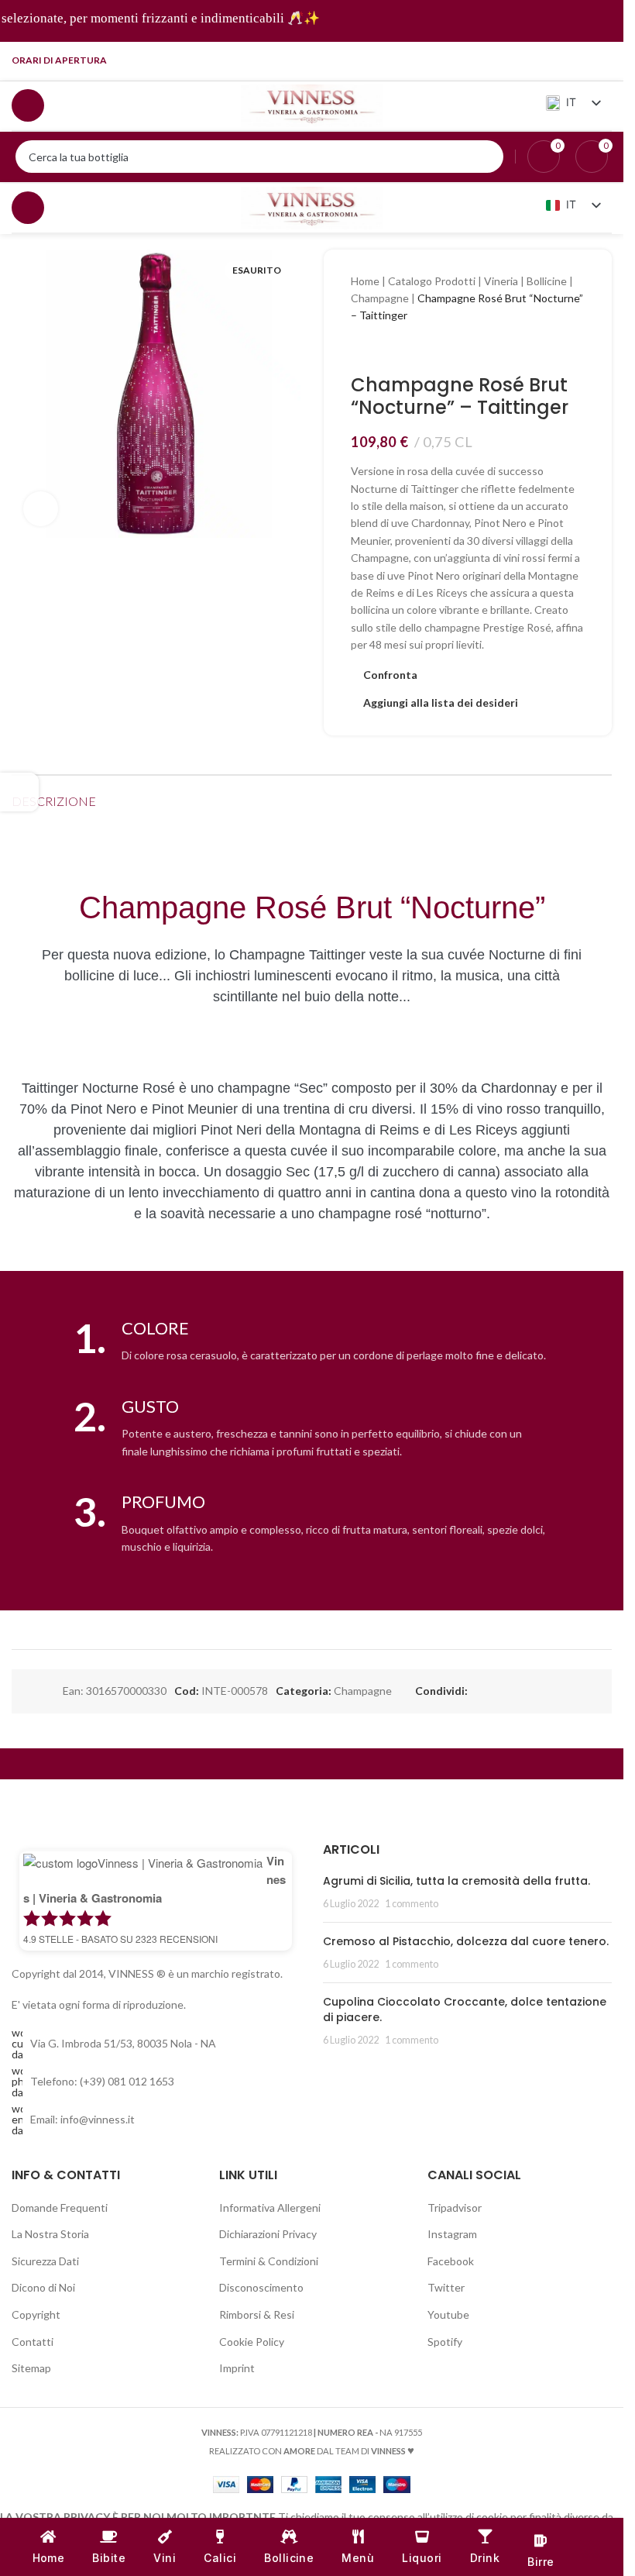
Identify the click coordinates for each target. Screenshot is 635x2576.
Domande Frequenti (60, 2208)
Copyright (36, 2314)
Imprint (237, 2368)
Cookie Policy (252, 2342)
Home (365, 281)
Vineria (501, 281)
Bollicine (547, 281)
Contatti (33, 2342)
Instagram (452, 2234)
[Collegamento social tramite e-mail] (514, 1691)
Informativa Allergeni (270, 2208)
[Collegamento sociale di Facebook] (504, 60)
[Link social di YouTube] (543, 60)
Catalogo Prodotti (432, 281)
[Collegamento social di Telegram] (602, 60)
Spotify (445, 2342)
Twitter (446, 2287)
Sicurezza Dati (45, 2261)
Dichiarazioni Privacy (268, 2234)
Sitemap (31, 2368)
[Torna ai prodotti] (379, 350)
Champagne (380, 298)
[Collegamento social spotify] (563, 60)
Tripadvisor (455, 2208)
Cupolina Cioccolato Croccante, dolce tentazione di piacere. (465, 2009)
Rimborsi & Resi (257, 2314)
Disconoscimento (261, 2287)
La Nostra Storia (50, 2234)
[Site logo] (312, 104)
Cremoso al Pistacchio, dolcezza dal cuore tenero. (466, 1941)
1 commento (412, 1904)
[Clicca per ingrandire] (41, 509)
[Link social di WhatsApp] (533, 1691)
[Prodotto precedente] (360, 350)
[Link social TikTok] (582, 60)
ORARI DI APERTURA (59, 60)
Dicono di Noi (43, 2287)
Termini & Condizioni (269, 2261)
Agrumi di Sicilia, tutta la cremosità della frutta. (457, 1881)
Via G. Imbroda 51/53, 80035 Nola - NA (123, 2043)
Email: (82, 2119)
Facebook (451, 2261)
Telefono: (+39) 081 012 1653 (102, 2081)
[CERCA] (487, 157)
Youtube (448, 2314)
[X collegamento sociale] (496, 1691)
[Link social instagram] (523, 60)
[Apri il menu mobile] (28, 105)
